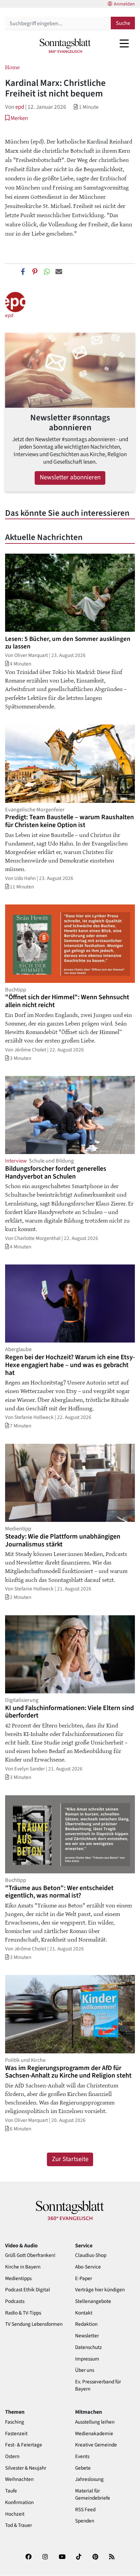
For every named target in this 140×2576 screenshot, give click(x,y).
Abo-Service (88, 2267)
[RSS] (112, 2559)
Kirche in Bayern (23, 2267)
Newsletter (87, 2336)
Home (12, 67)
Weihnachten (19, 2479)
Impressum (87, 2359)
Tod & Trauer (19, 2525)
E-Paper (84, 2279)
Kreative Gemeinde (96, 2445)
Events (82, 2457)
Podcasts (15, 2301)
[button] (16, 118)
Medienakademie (94, 2434)
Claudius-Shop (91, 2255)
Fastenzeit (16, 2434)
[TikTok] (79, 2559)
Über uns (85, 2370)
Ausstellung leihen (95, 2422)
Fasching (15, 2422)
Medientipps (18, 2279)
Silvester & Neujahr (26, 2468)
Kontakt (84, 2313)
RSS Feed (85, 2510)
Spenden (85, 2521)
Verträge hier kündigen (100, 2290)
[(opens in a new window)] (29, 2559)
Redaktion (86, 2324)
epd (20, 107)
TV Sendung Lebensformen (34, 2324)
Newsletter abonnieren (70, 477)
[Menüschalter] (124, 43)
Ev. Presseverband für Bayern (98, 2385)
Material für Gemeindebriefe (93, 2495)
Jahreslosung (89, 2479)
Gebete (83, 2468)
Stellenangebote (93, 2301)
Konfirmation (19, 2503)
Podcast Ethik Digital (28, 2290)
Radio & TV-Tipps (23, 2313)
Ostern (12, 2457)
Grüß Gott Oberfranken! (30, 2255)
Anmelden (124, 4)
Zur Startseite (70, 2159)
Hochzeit (15, 2514)
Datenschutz (89, 2347)
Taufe (11, 2491)
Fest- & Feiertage (24, 2445)
